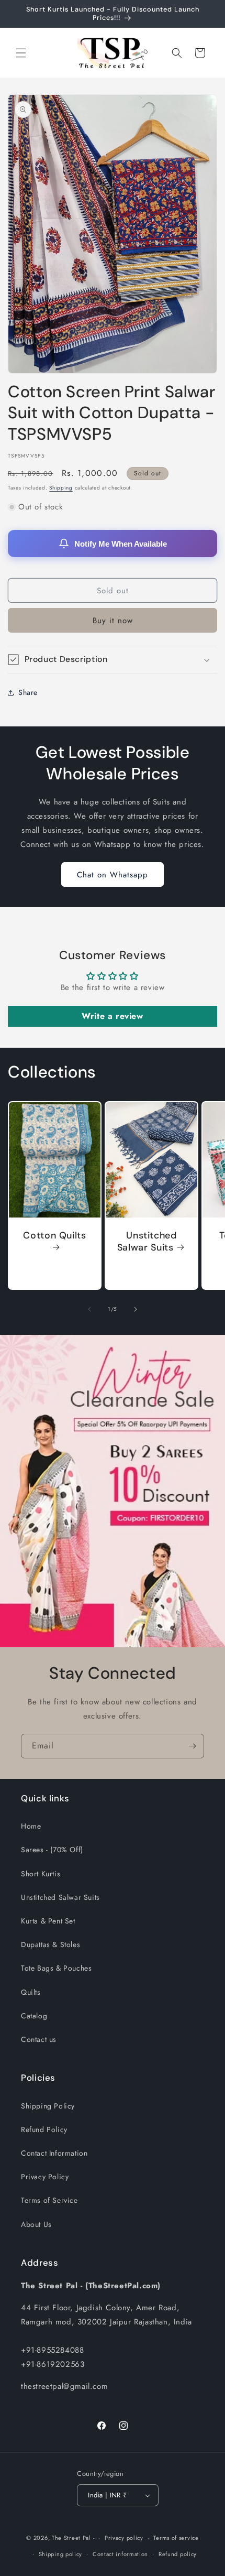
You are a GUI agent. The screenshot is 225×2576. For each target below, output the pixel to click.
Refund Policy (44, 2129)
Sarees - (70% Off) (52, 1850)
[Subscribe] (192, 1746)
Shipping (61, 488)
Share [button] (28, 692)
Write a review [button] (112, 1016)
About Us (36, 2224)
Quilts (31, 1992)
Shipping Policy (48, 2106)
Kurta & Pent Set (48, 1921)
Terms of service (176, 2538)
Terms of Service (49, 2200)
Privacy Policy (45, 2177)
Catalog (34, 2016)
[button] (21, 53)
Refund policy (178, 2554)
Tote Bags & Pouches (56, 1968)
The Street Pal (71, 2538)
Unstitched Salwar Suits (147, 1242)
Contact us (39, 2039)
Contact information (120, 2554)
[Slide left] (89, 1309)
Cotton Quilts (54, 1236)
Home (31, 1826)
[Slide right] (136, 1309)
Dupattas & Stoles (50, 1944)
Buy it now (113, 621)
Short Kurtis (41, 1874)
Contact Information (54, 2153)
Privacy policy (124, 2538)
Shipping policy (61, 2554)
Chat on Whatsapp (113, 875)
